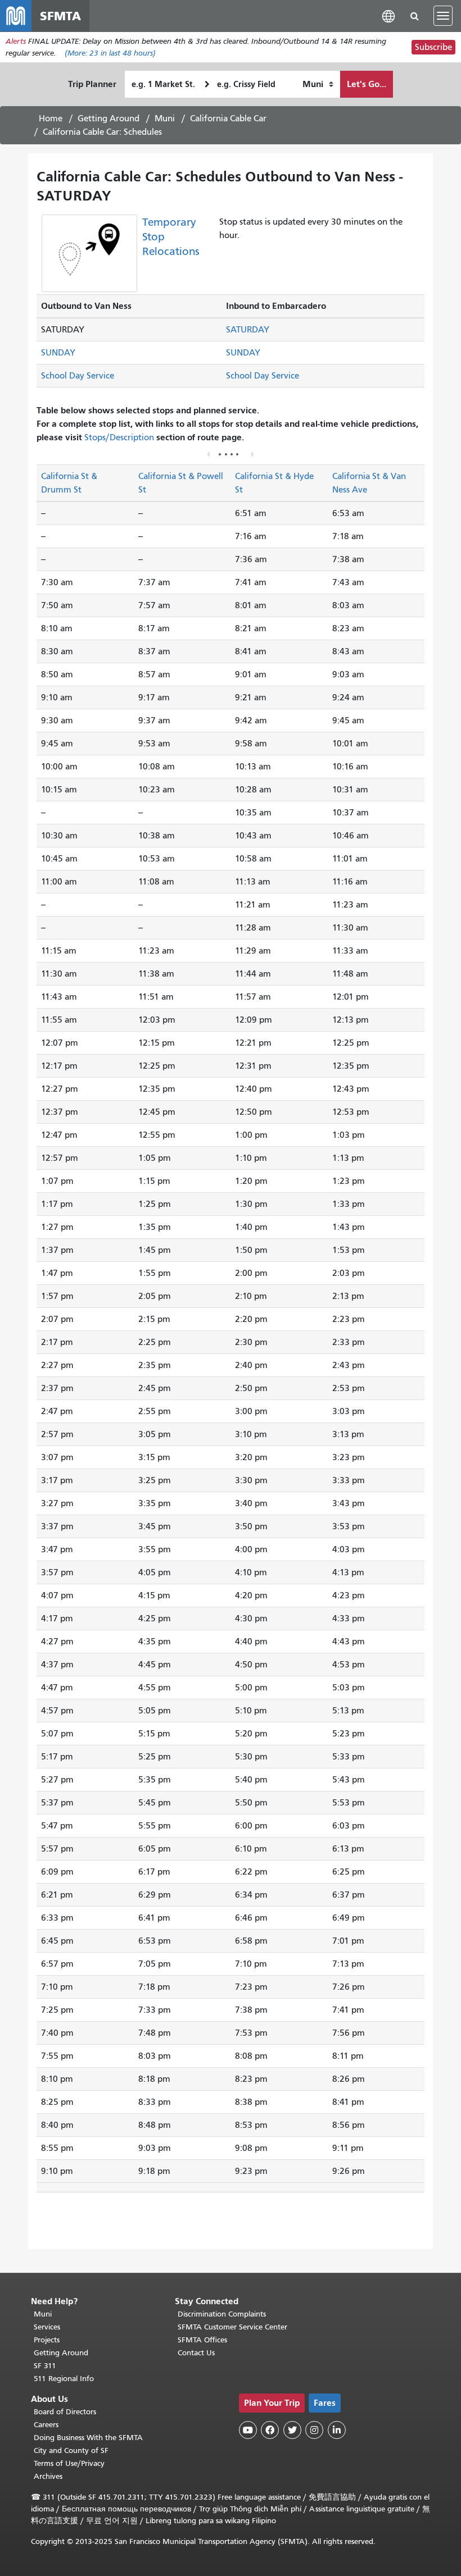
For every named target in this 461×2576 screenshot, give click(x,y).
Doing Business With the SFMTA (88, 2438)
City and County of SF (71, 2450)
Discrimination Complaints (222, 2314)
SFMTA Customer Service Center (232, 2327)
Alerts (16, 41)
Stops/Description (119, 437)
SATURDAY (248, 330)
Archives (48, 2476)
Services (47, 2327)
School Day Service (78, 376)
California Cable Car (228, 118)
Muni (165, 118)
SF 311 (45, 2366)
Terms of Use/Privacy (69, 2463)
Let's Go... (367, 84)
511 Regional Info (64, 2379)
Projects (47, 2340)
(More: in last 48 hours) (110, 53)
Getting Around (109, 118)
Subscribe (433, 47)
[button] (388, 15)
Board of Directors (65, 2412)
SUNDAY (58, 353)
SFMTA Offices (202, 2340)
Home (51, 118)
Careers (46, 2425)
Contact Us (196, 2353)
